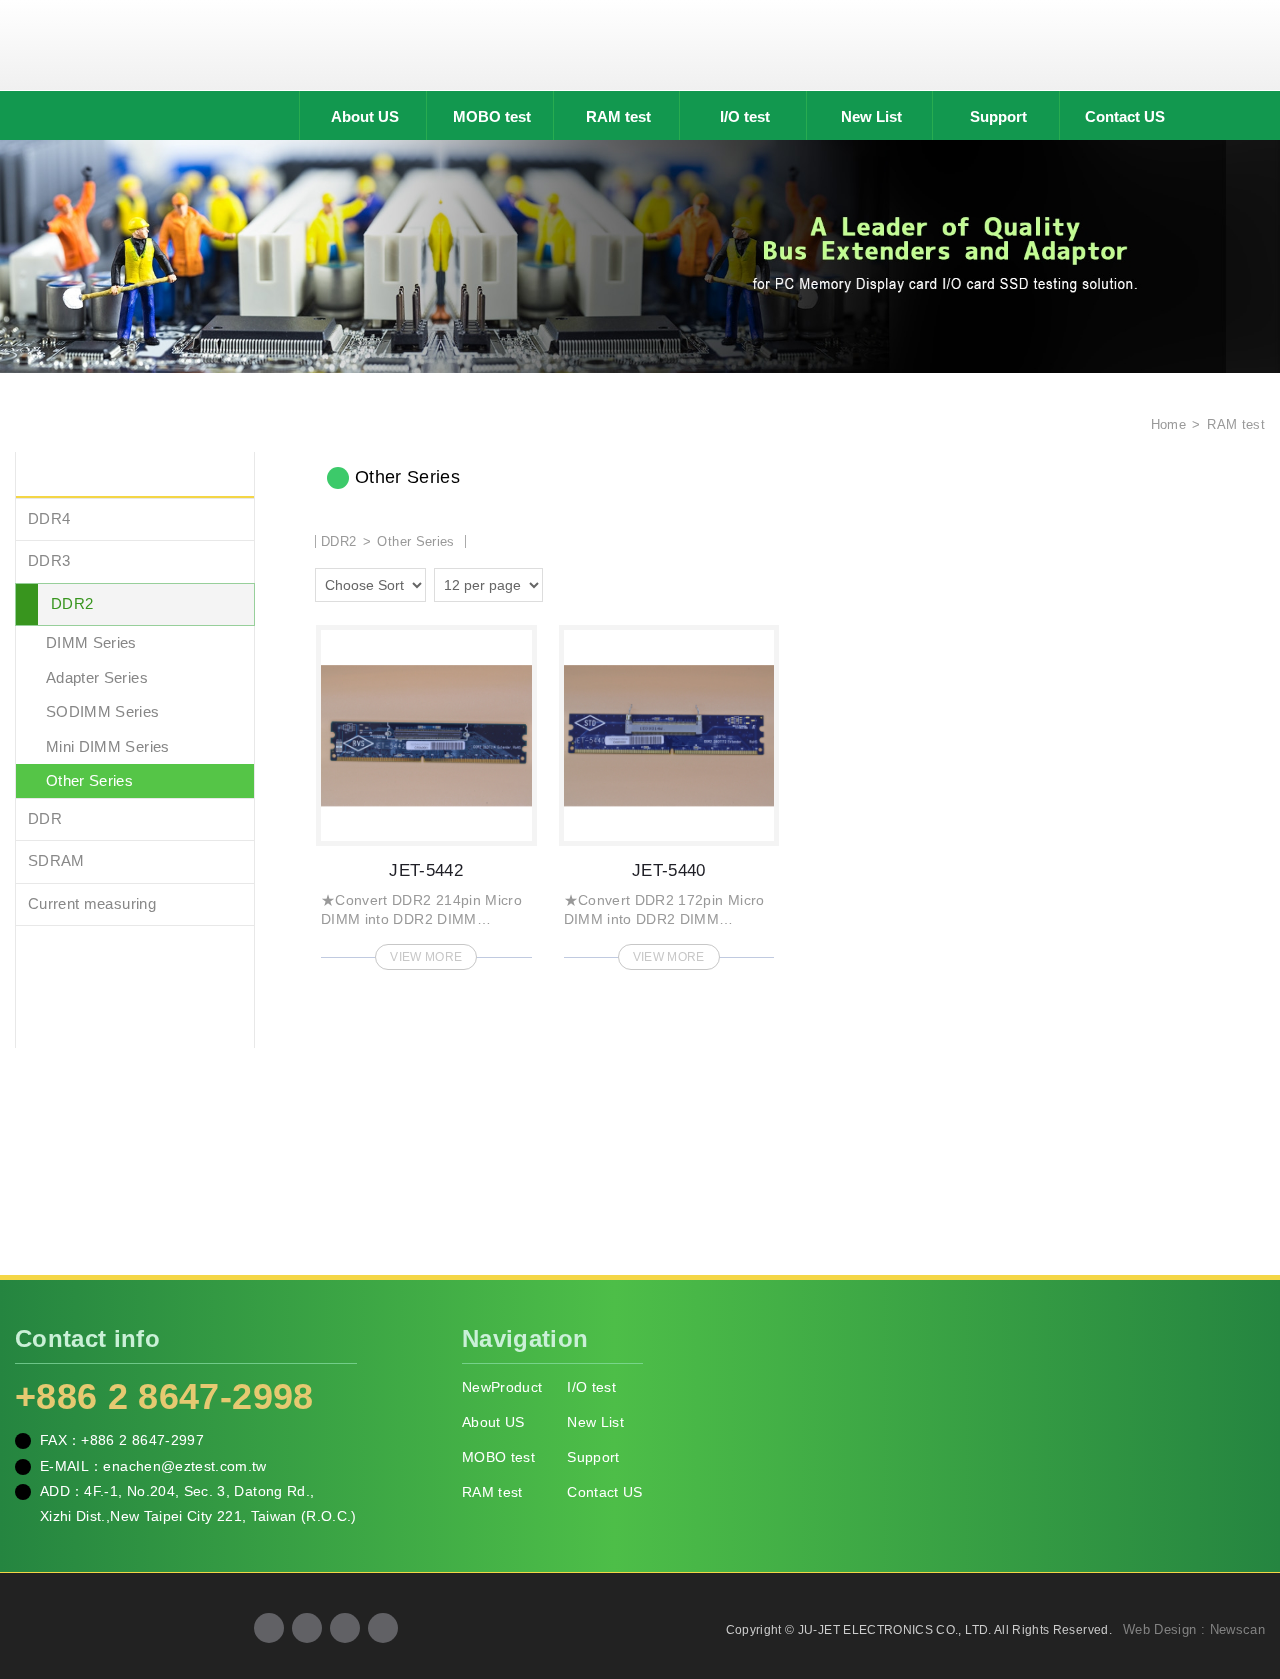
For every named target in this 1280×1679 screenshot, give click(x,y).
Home (1166, 424)
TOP (1240, 1574)
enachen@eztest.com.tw (184, 1466)
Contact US (1125, 116)
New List (871, 116)
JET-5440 (669, 791)
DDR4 (49, 518)
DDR (45, 818)
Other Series (89, 780)
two (563, 582)
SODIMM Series (103, 711)
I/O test (745, 116)
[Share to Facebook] (269, 1628)
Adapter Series (97, 677)
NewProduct (502, 1387)
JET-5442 (426, 791)
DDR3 (49, 560)
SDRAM (56, 860)
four (591, 582)
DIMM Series (91, 642)
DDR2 (72, 603)
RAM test (618, 116)
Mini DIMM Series (108, 746)
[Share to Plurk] (383, 1628)
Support (998, 116)
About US (365, 116)
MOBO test (492, 116)
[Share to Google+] (307, 1628)
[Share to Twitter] (345, 1628)
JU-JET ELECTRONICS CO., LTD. (640, 45)
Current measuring (92, 903)
